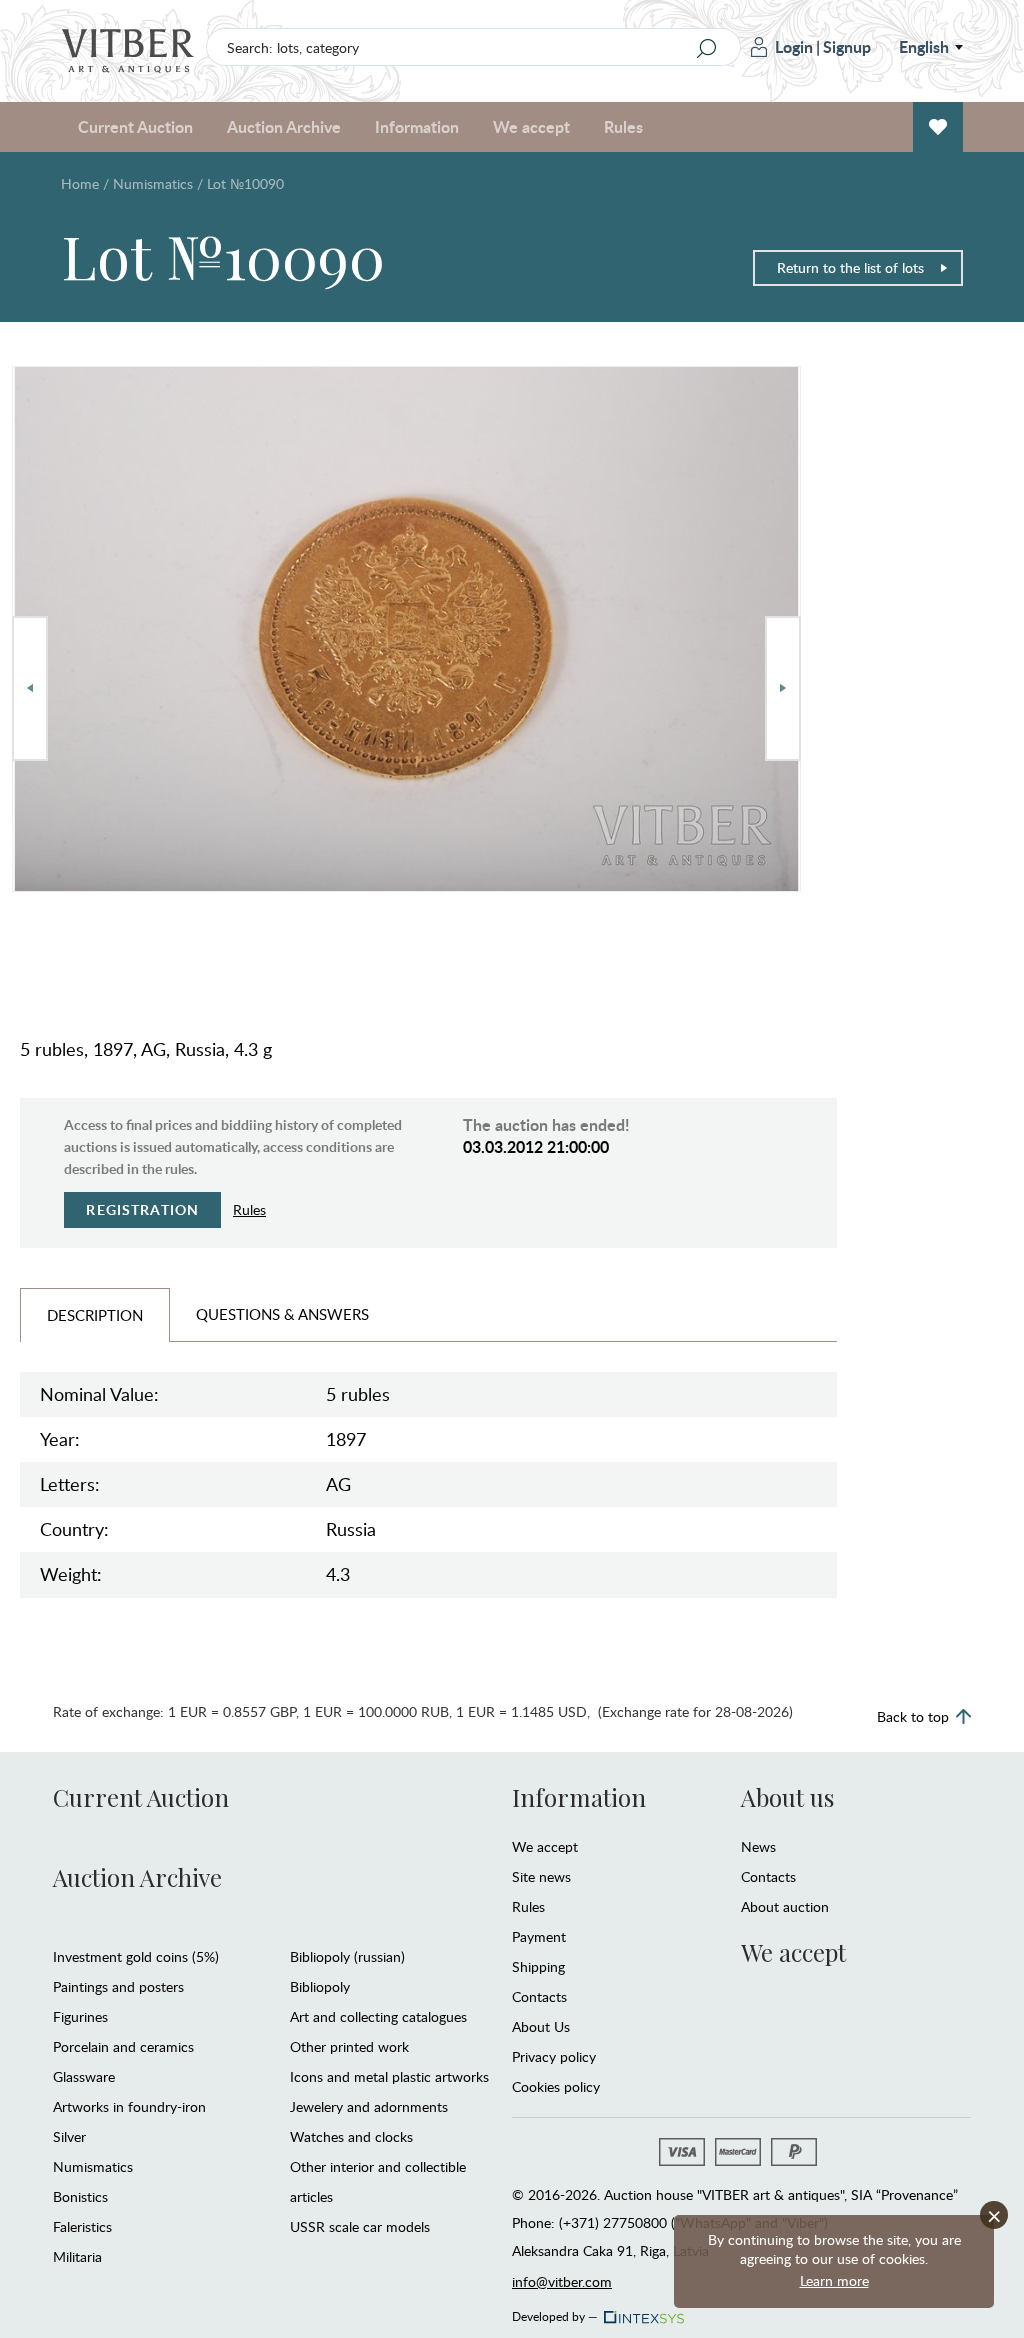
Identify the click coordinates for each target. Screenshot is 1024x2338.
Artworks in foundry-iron (129, 2106)
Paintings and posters (118, 1986)
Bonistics (80, 2196)
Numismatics (153, 183)
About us (787, 1797)
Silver (69, 2136)
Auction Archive (137, 1877)
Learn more (834, 2280)
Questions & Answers (282, 1314)
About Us (541, 2026)
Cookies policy (556, 2086)
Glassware (84, 2076)
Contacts (539, 1996)
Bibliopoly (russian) (347, 1956)
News (758, 1846)
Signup (847, 46)
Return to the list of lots (850, 267)
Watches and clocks (351, 2136)
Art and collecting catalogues (378, 2016)
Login (794, 46)
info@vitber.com (562, 2281)
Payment (539, 1936)
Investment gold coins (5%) (136, 1956)
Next (783, 688)
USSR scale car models (360, 2226)
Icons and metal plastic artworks (389, 2076)
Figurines (80, 2016)
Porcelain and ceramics (123, 2046)
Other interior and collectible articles (378, 2181)
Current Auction (141, 1797)
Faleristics (82, 2226)
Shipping (538, 1966)
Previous (30, 688)
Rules (623, 126)
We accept (545, 1846)
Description (95, 1315)
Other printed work (349, 2046)
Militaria (77, 2256)
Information (579, 1797)
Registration (142, 1209)
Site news (541, 1876)
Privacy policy (554, 2056)
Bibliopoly (320, 1986)
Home (80, 183)
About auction (785, 1906)
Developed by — (555, 2313)
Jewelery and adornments (369, 2106)
